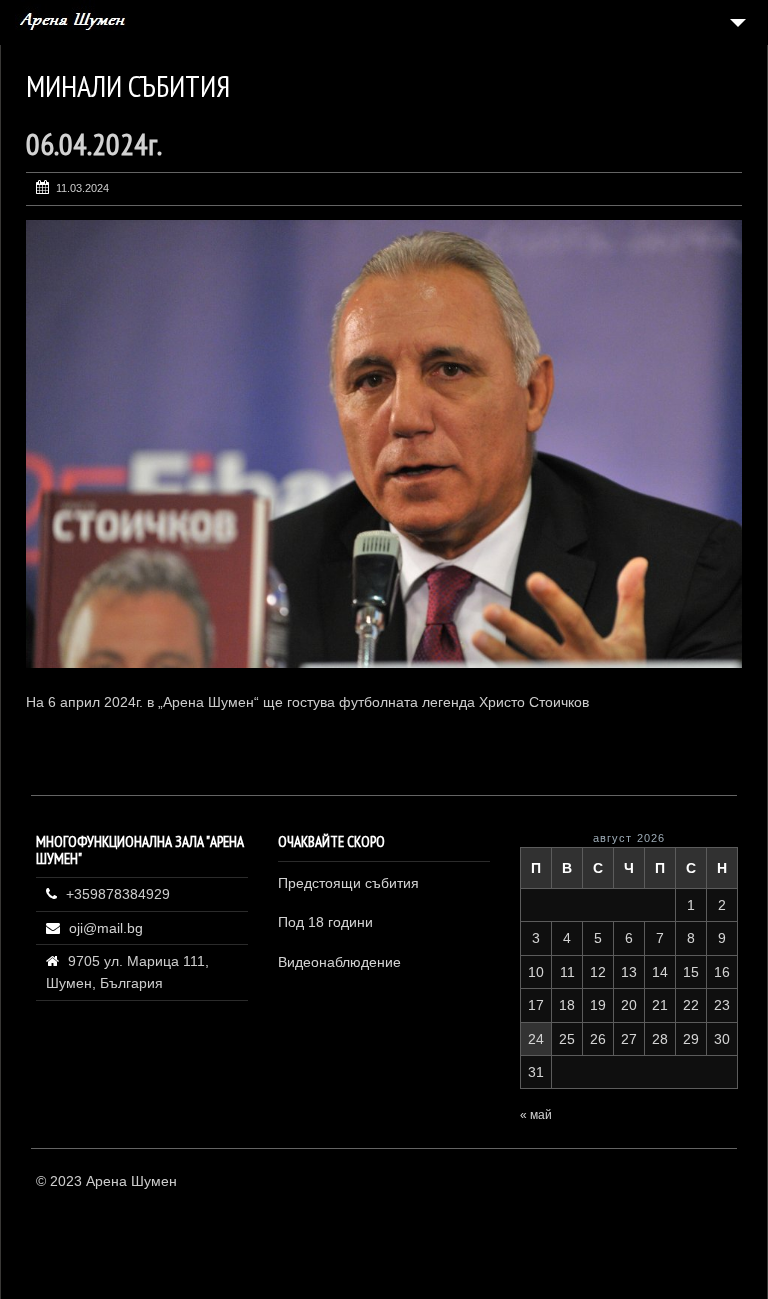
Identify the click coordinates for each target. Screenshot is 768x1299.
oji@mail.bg (106, 928)
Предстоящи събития (348, 883)
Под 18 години (325, 922)
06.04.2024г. (94, 143)
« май (536, 1115)
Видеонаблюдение (339, 962)
